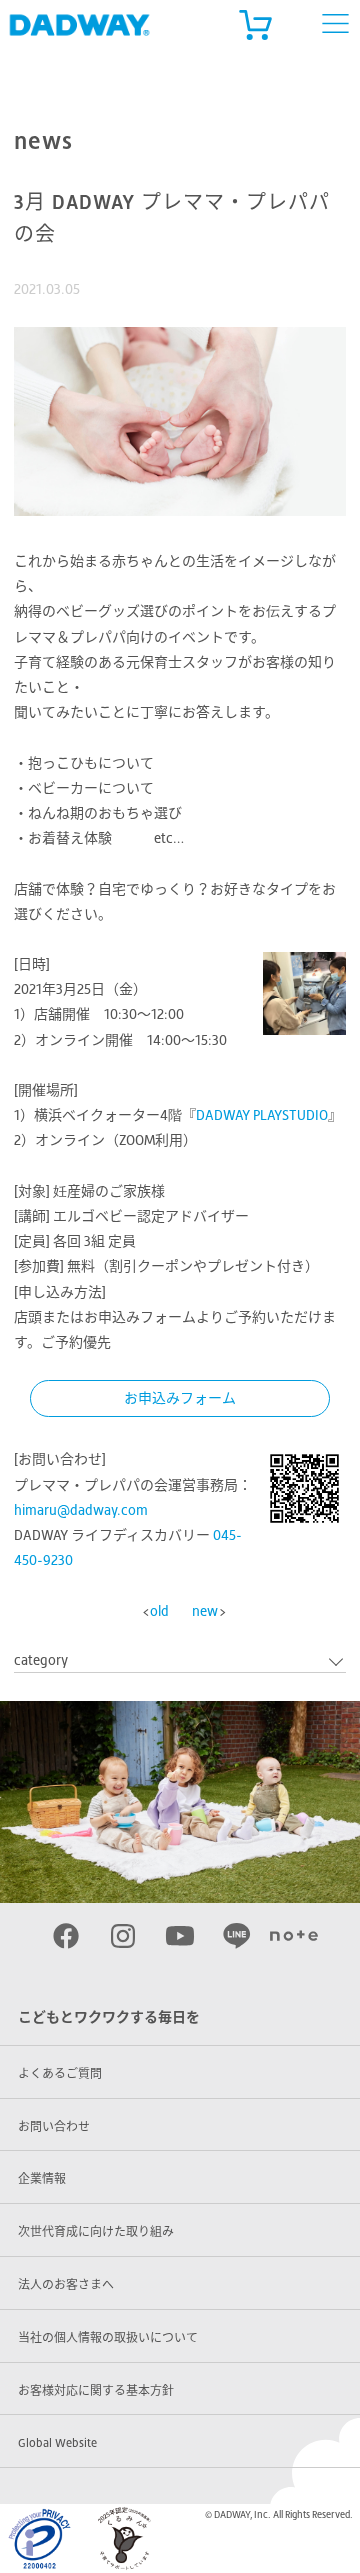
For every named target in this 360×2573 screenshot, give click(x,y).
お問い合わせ (54, 2127)
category (41, 1660)
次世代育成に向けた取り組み (96, 2232)
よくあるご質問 (60, 2074)
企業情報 (42, 2179)
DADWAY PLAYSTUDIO (262, 1115)
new (205, 1611)
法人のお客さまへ (66, 2285)
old (159, 1611)
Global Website (57, 2443)
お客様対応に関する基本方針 (96, 2391)
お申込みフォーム (180, 1398)
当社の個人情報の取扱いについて (108, 2338)
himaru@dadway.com (81, 1510)
